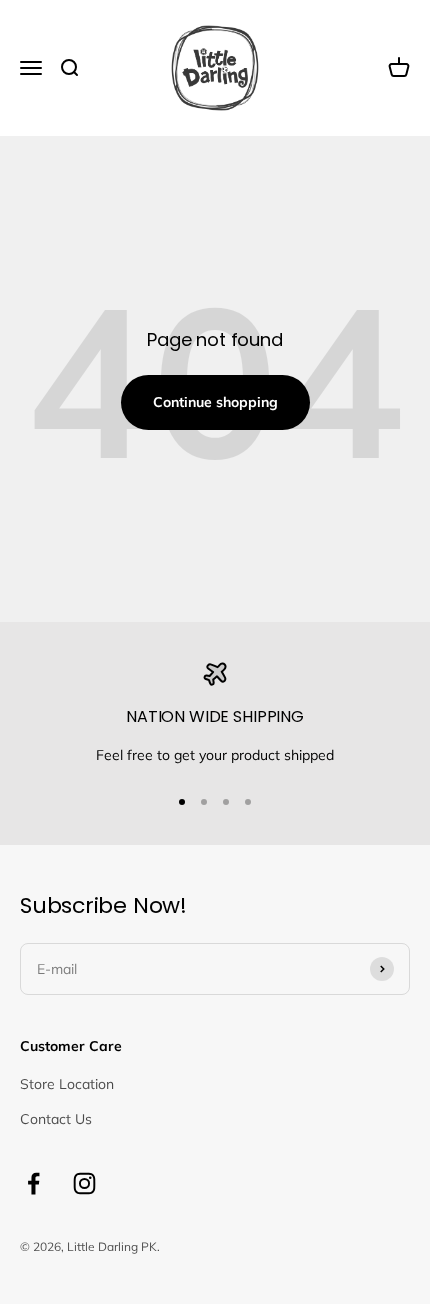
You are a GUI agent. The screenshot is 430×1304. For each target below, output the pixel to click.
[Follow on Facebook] (33, 1183)
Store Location (67, 1084)
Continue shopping (215, 402)
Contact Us (56, 1119)
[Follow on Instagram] (84, 1183)
